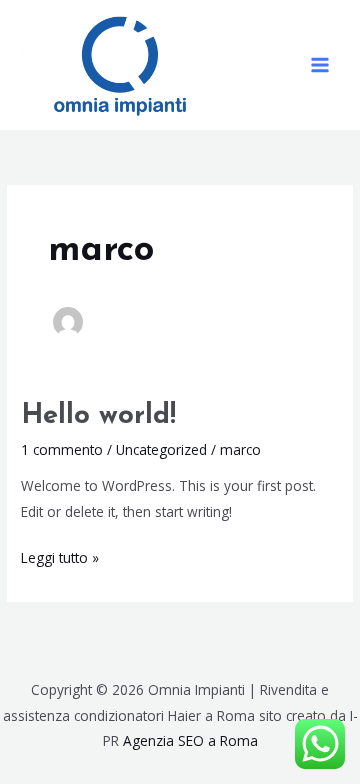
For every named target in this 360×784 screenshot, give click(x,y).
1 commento (62, 449)
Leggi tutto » (60, 556)
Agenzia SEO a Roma (190, 740)
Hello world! (98, 416)
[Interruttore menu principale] (320, 65)
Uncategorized (161, 449)
